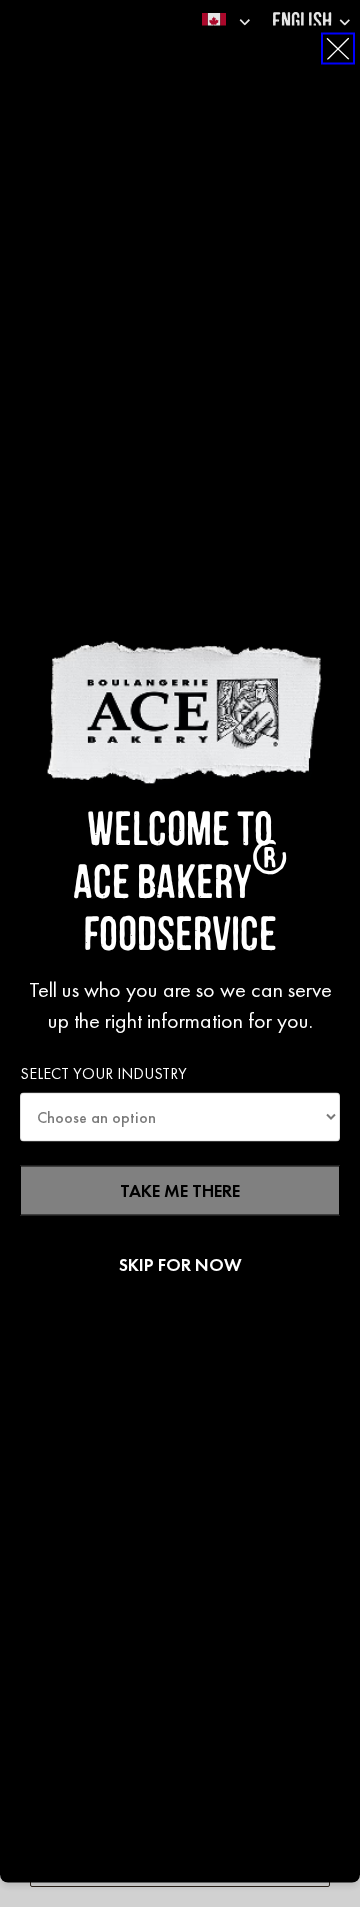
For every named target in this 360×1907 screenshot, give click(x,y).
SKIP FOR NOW (180, 1265)
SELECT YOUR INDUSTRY (103, 1072)
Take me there (180, 1190)
